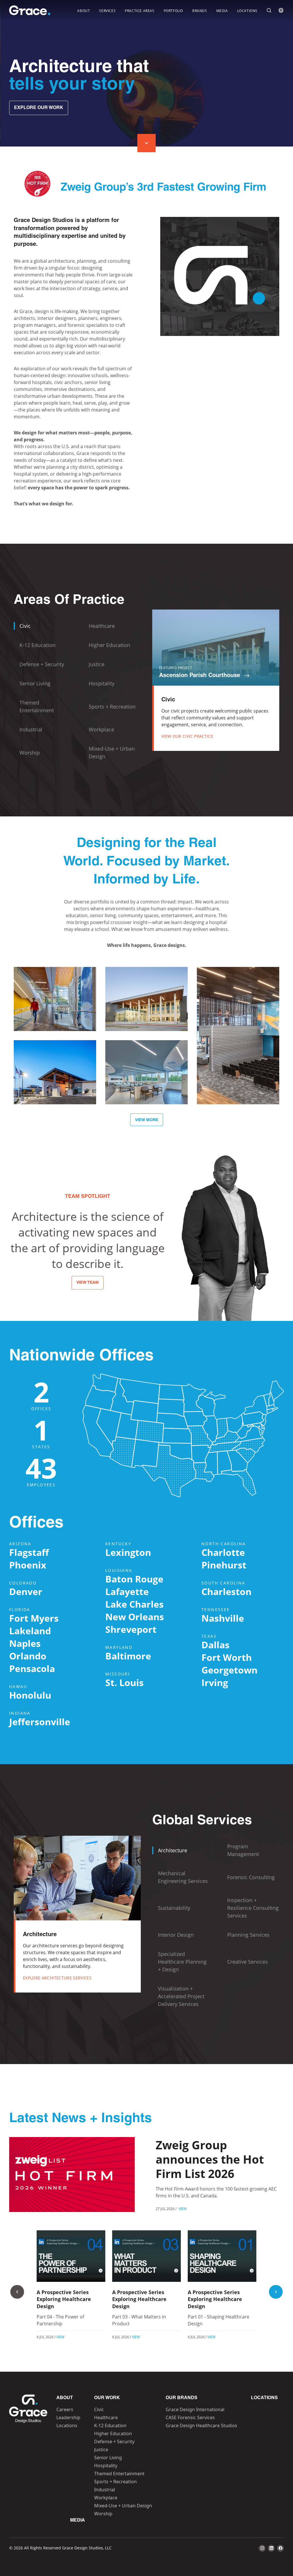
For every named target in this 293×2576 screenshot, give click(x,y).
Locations (247, 11)
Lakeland (30, 1631)
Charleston (226, 1591)
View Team (88, 1283)
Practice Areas (139, 11)
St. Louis (124, 1682)
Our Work (107, 2398)
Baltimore (128, 1656)
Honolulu (30, 1695)
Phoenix (28, 1565)
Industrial (105, 2490)
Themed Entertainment (119, 2474)
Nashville (223, 1618)
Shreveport (131, 1629)
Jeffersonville (40, 1722)
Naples (25, 1643)
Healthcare (106, 2417)
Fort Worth (227, 1657)
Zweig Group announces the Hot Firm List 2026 (210, 2159)
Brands (200, 11)
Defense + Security (114, 2442)
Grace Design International (195, 2409)
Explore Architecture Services (57, 1978)
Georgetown (229, 1670)
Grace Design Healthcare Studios (201, 2425)
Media (222, 11)
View (183, 2209)
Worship (103, 2514)
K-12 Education (110, 2425)
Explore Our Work (39, 108)
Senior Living (108, 2458)
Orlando (28, 1656)
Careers (65, 2409)
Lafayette (127, 1591)
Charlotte (223, 1552)
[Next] (276, 2292)
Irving (215, 1682)
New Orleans (135, 1617)
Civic (99, 2409)
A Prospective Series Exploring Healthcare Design (64, 2299)
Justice (101, 2450)
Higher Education (113, 2433)
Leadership (68, 2417)
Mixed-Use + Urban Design (123, 2506)
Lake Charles (134, 1604)
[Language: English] (281, 10)
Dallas (215, 1645)
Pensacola (32, 1668)
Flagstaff (29, 1552)
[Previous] (17, 2292)
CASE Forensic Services (190, 2417)
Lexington (128, 1552)
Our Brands (182, 2398)
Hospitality (106, 2466)
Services (107, 11)
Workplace (106, 2498)
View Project (55, 1019)
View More (147, 1120)
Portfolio (173, 11)
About (84, 11)
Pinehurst (224, 1565)
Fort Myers (34, 1618)
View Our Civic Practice (187, 736)
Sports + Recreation (115, 2482)
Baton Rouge (134, 1579)
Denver (26, 1591)
